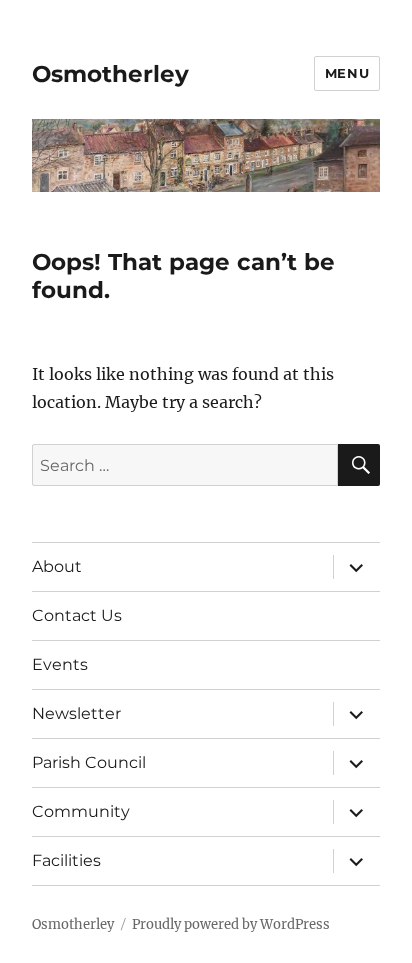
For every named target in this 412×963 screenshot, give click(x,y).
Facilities (66, 860)
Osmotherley (110, 74)
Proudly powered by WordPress (231, 924)
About (57, 566)
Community (81, 811)
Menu (347, 73)
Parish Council (89, 762)
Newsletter (76, 713)
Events (60, 664)
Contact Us (77, 615)
